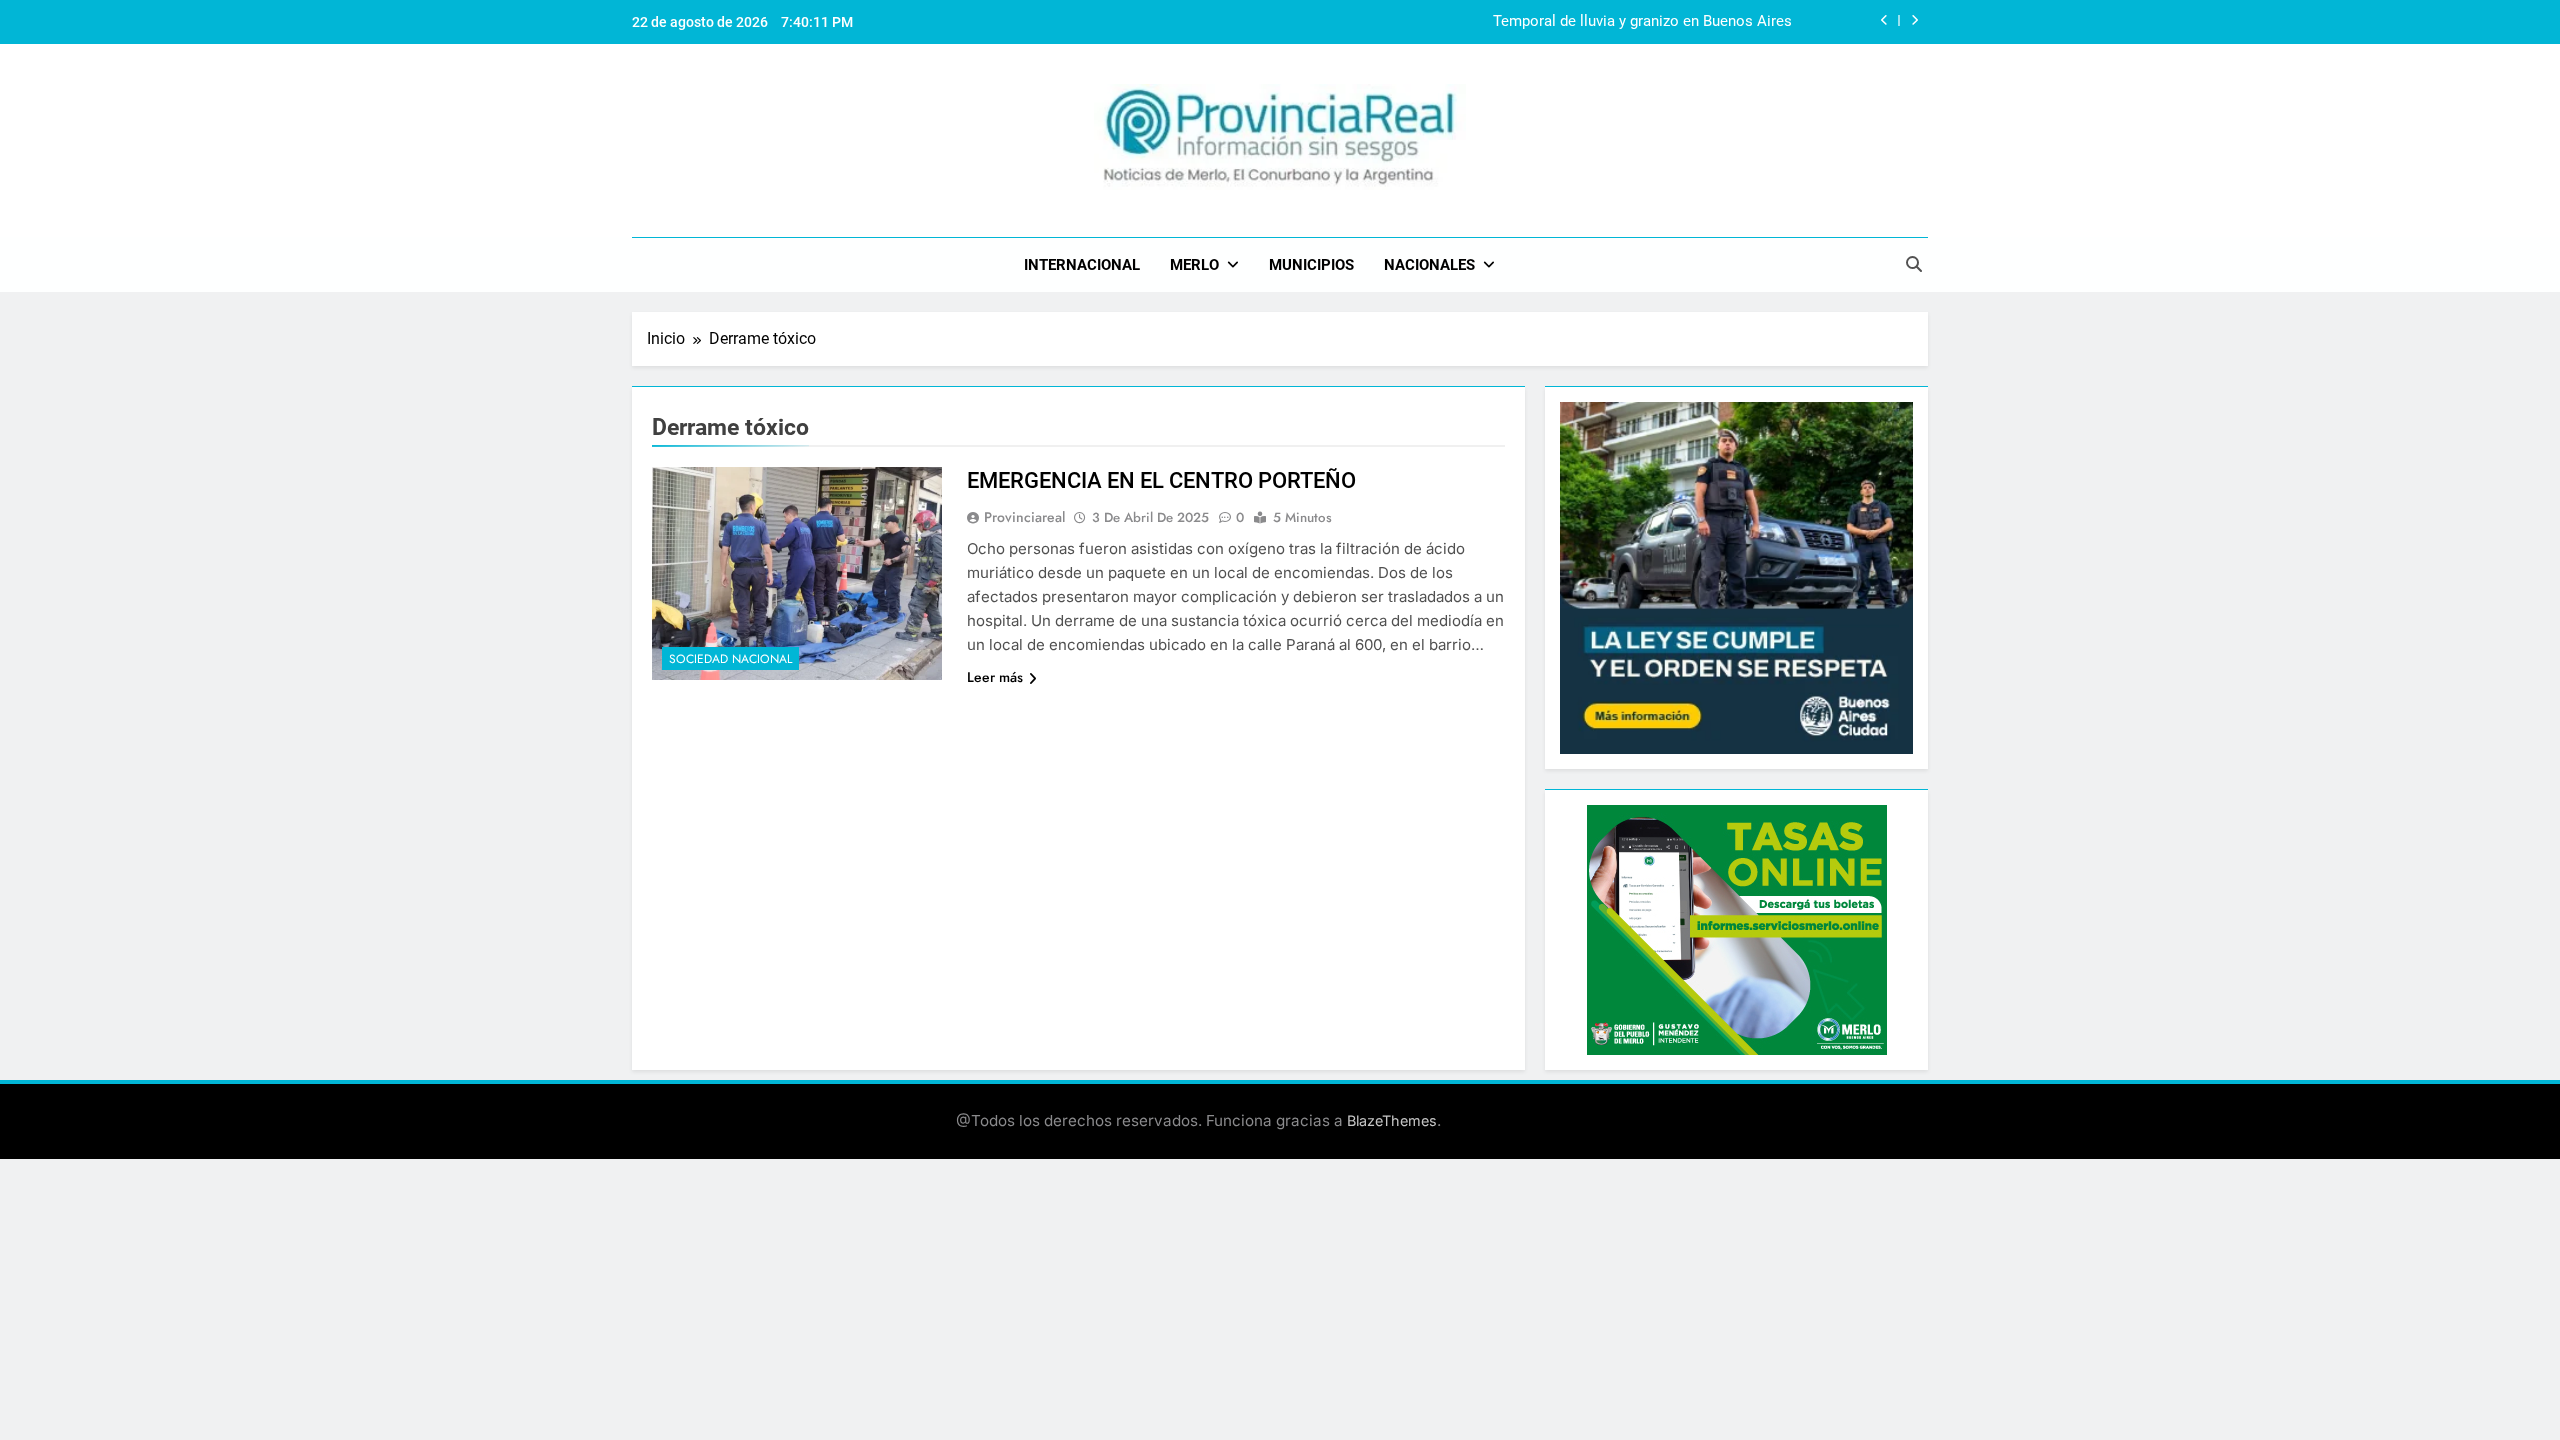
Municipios (1311, 265)
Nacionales (1429, 265)
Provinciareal (1024, 517)
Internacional (1082, 265)
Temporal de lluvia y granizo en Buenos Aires (1642, 22)
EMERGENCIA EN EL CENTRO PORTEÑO (1161, 480)
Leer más (995, 677)
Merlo (1194, 265)
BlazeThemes (1392, 1120)
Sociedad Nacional (730, 659)
